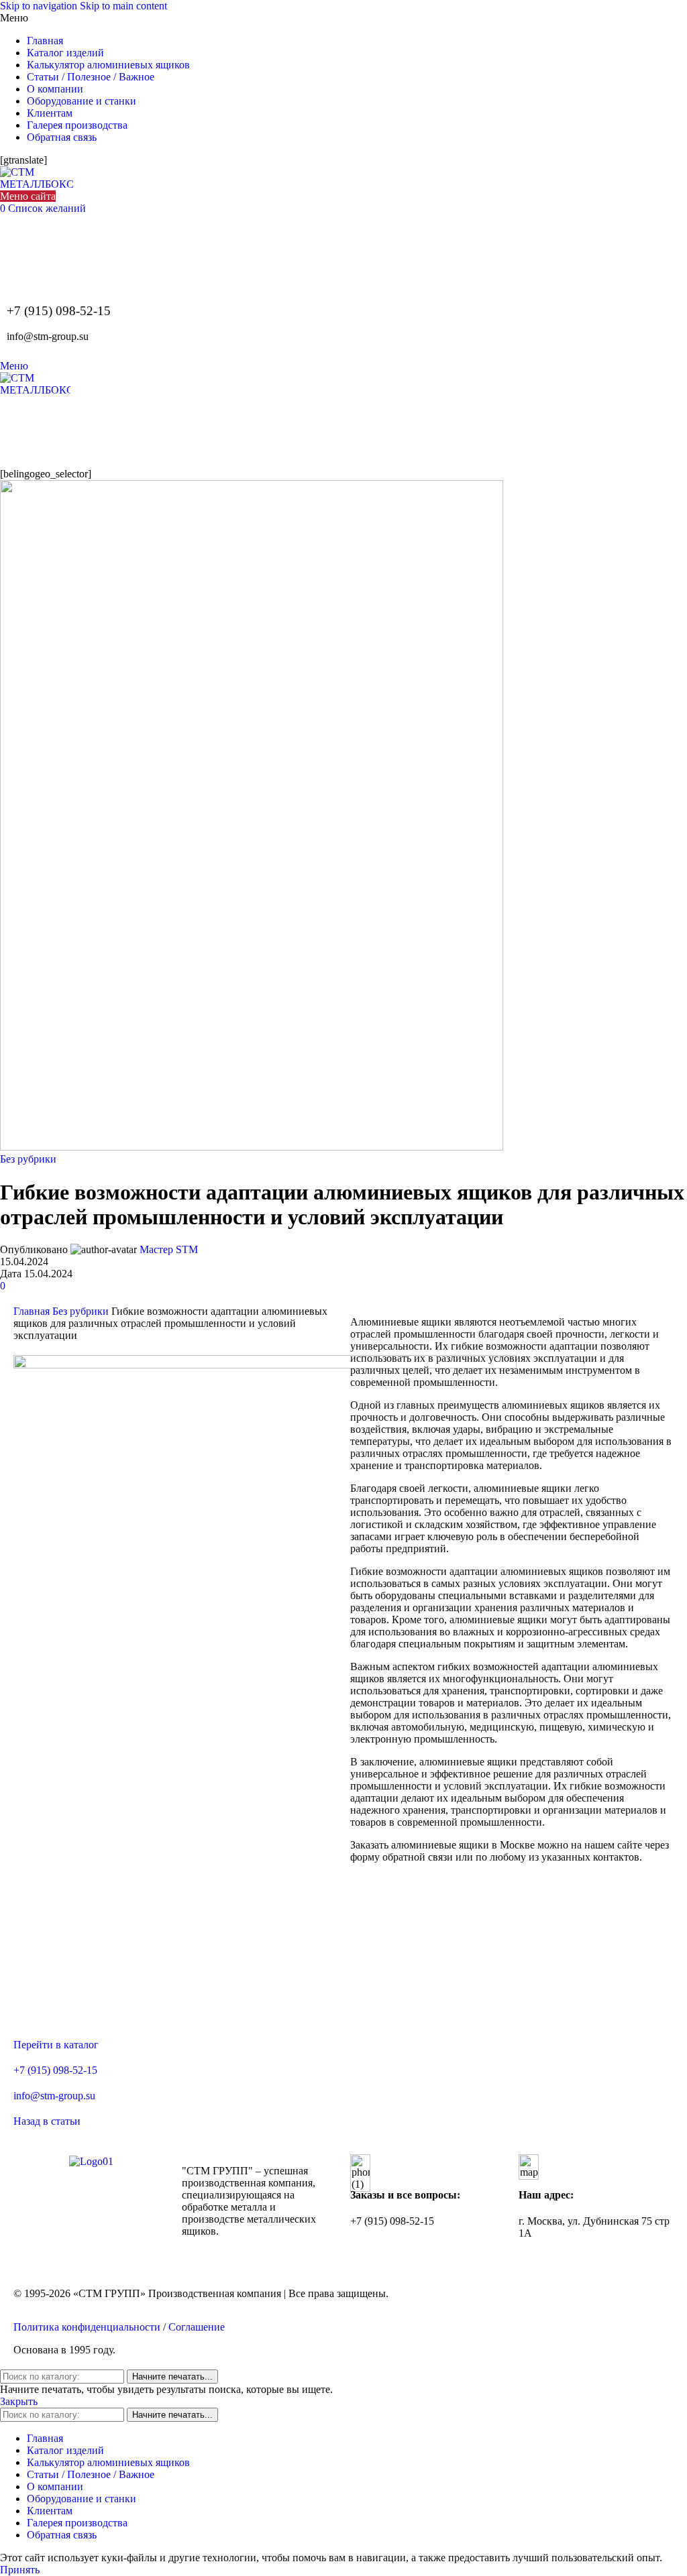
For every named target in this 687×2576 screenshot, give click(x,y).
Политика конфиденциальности (87, 2327)
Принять (20, 2570)
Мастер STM (169, 1249)
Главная (33, 1311)
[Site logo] (37, 184)
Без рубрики (28, 1159)
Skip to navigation (40, 6)
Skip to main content (123, 6)
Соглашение (197, 2327)
